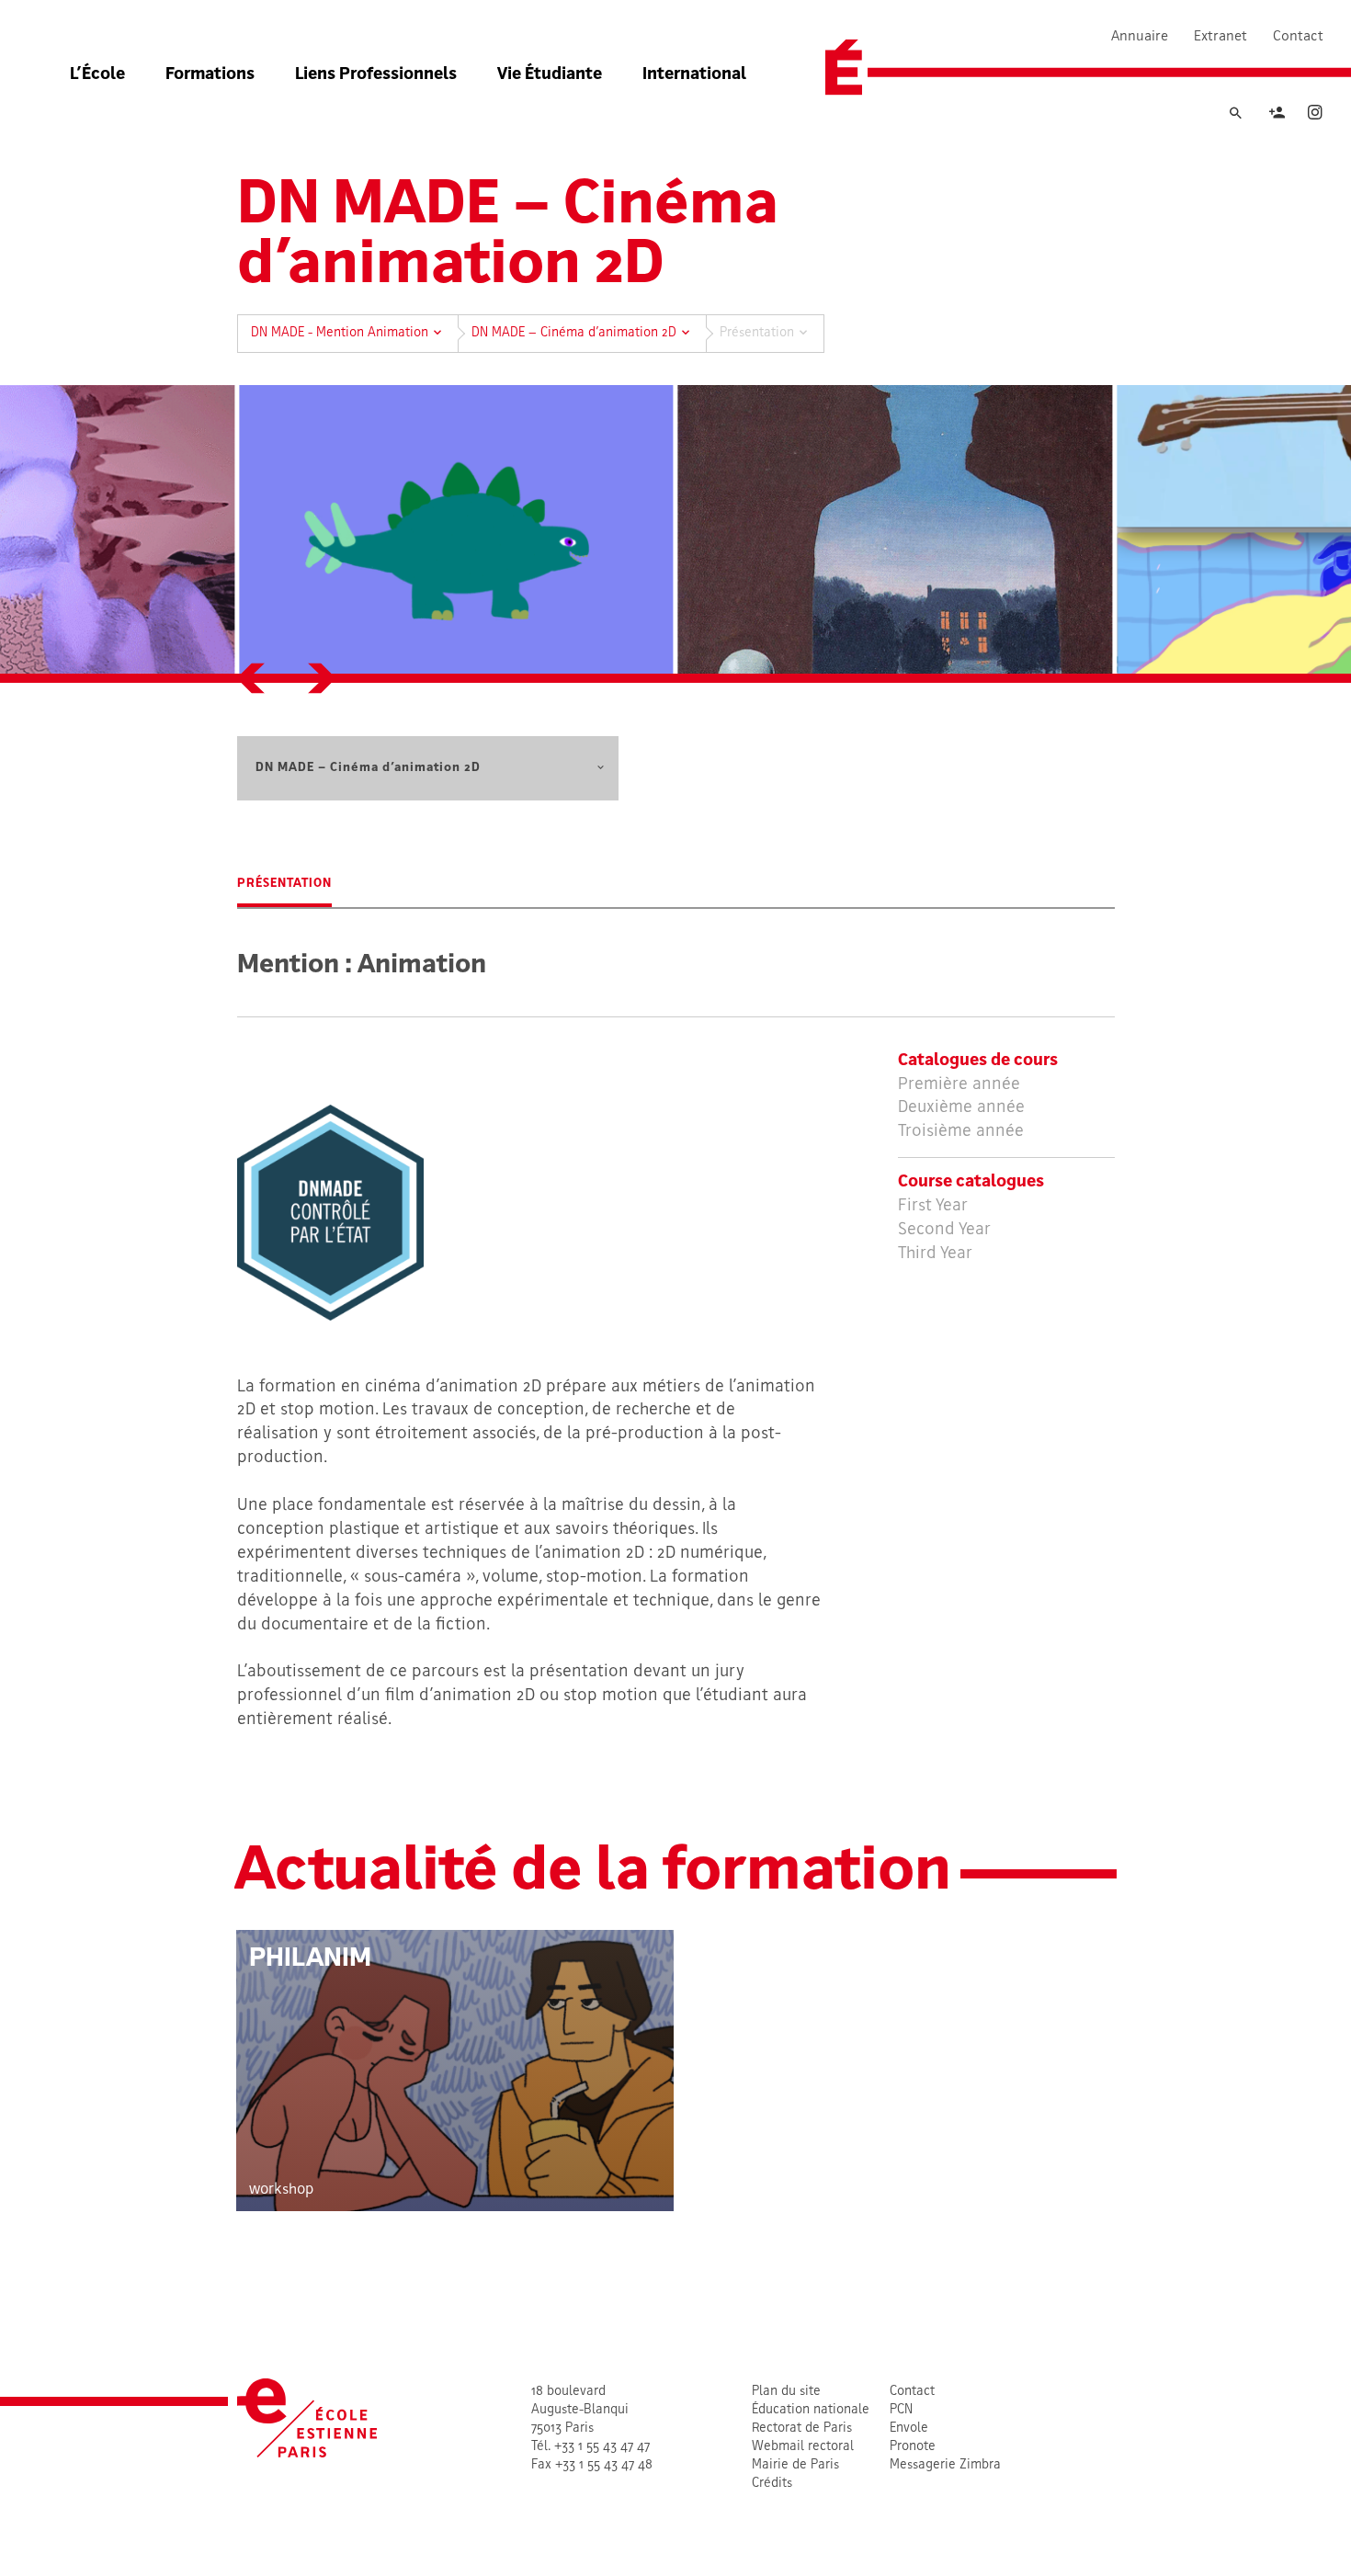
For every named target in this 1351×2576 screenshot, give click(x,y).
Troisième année (961, 1132)
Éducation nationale (811, 2410)
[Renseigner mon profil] (1277, 115)
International (694, 75)
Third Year (935, 1254)
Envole (909, 2428)
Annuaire (1140, 37)
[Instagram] (1315, 115)
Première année (959, 1085)
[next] (321, 678)
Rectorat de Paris (802, 2428)
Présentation (284, 884)
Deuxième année (961, 1108)
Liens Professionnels (376, 75)
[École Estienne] (844, 68)
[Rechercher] (1235, 114)
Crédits (772, 2484)
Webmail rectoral (803, 2447)
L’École (97, 75)
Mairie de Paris (795, 2465)
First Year (933, 1206)
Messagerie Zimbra (945, 2465)
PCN (901, 2410)
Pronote (913, 2447)
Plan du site (786, 2392)
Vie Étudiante (550, 75)
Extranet (1220, 37)
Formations (210, 75)
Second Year (944, 1230)
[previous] (252, 678)
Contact (1298, 37)
